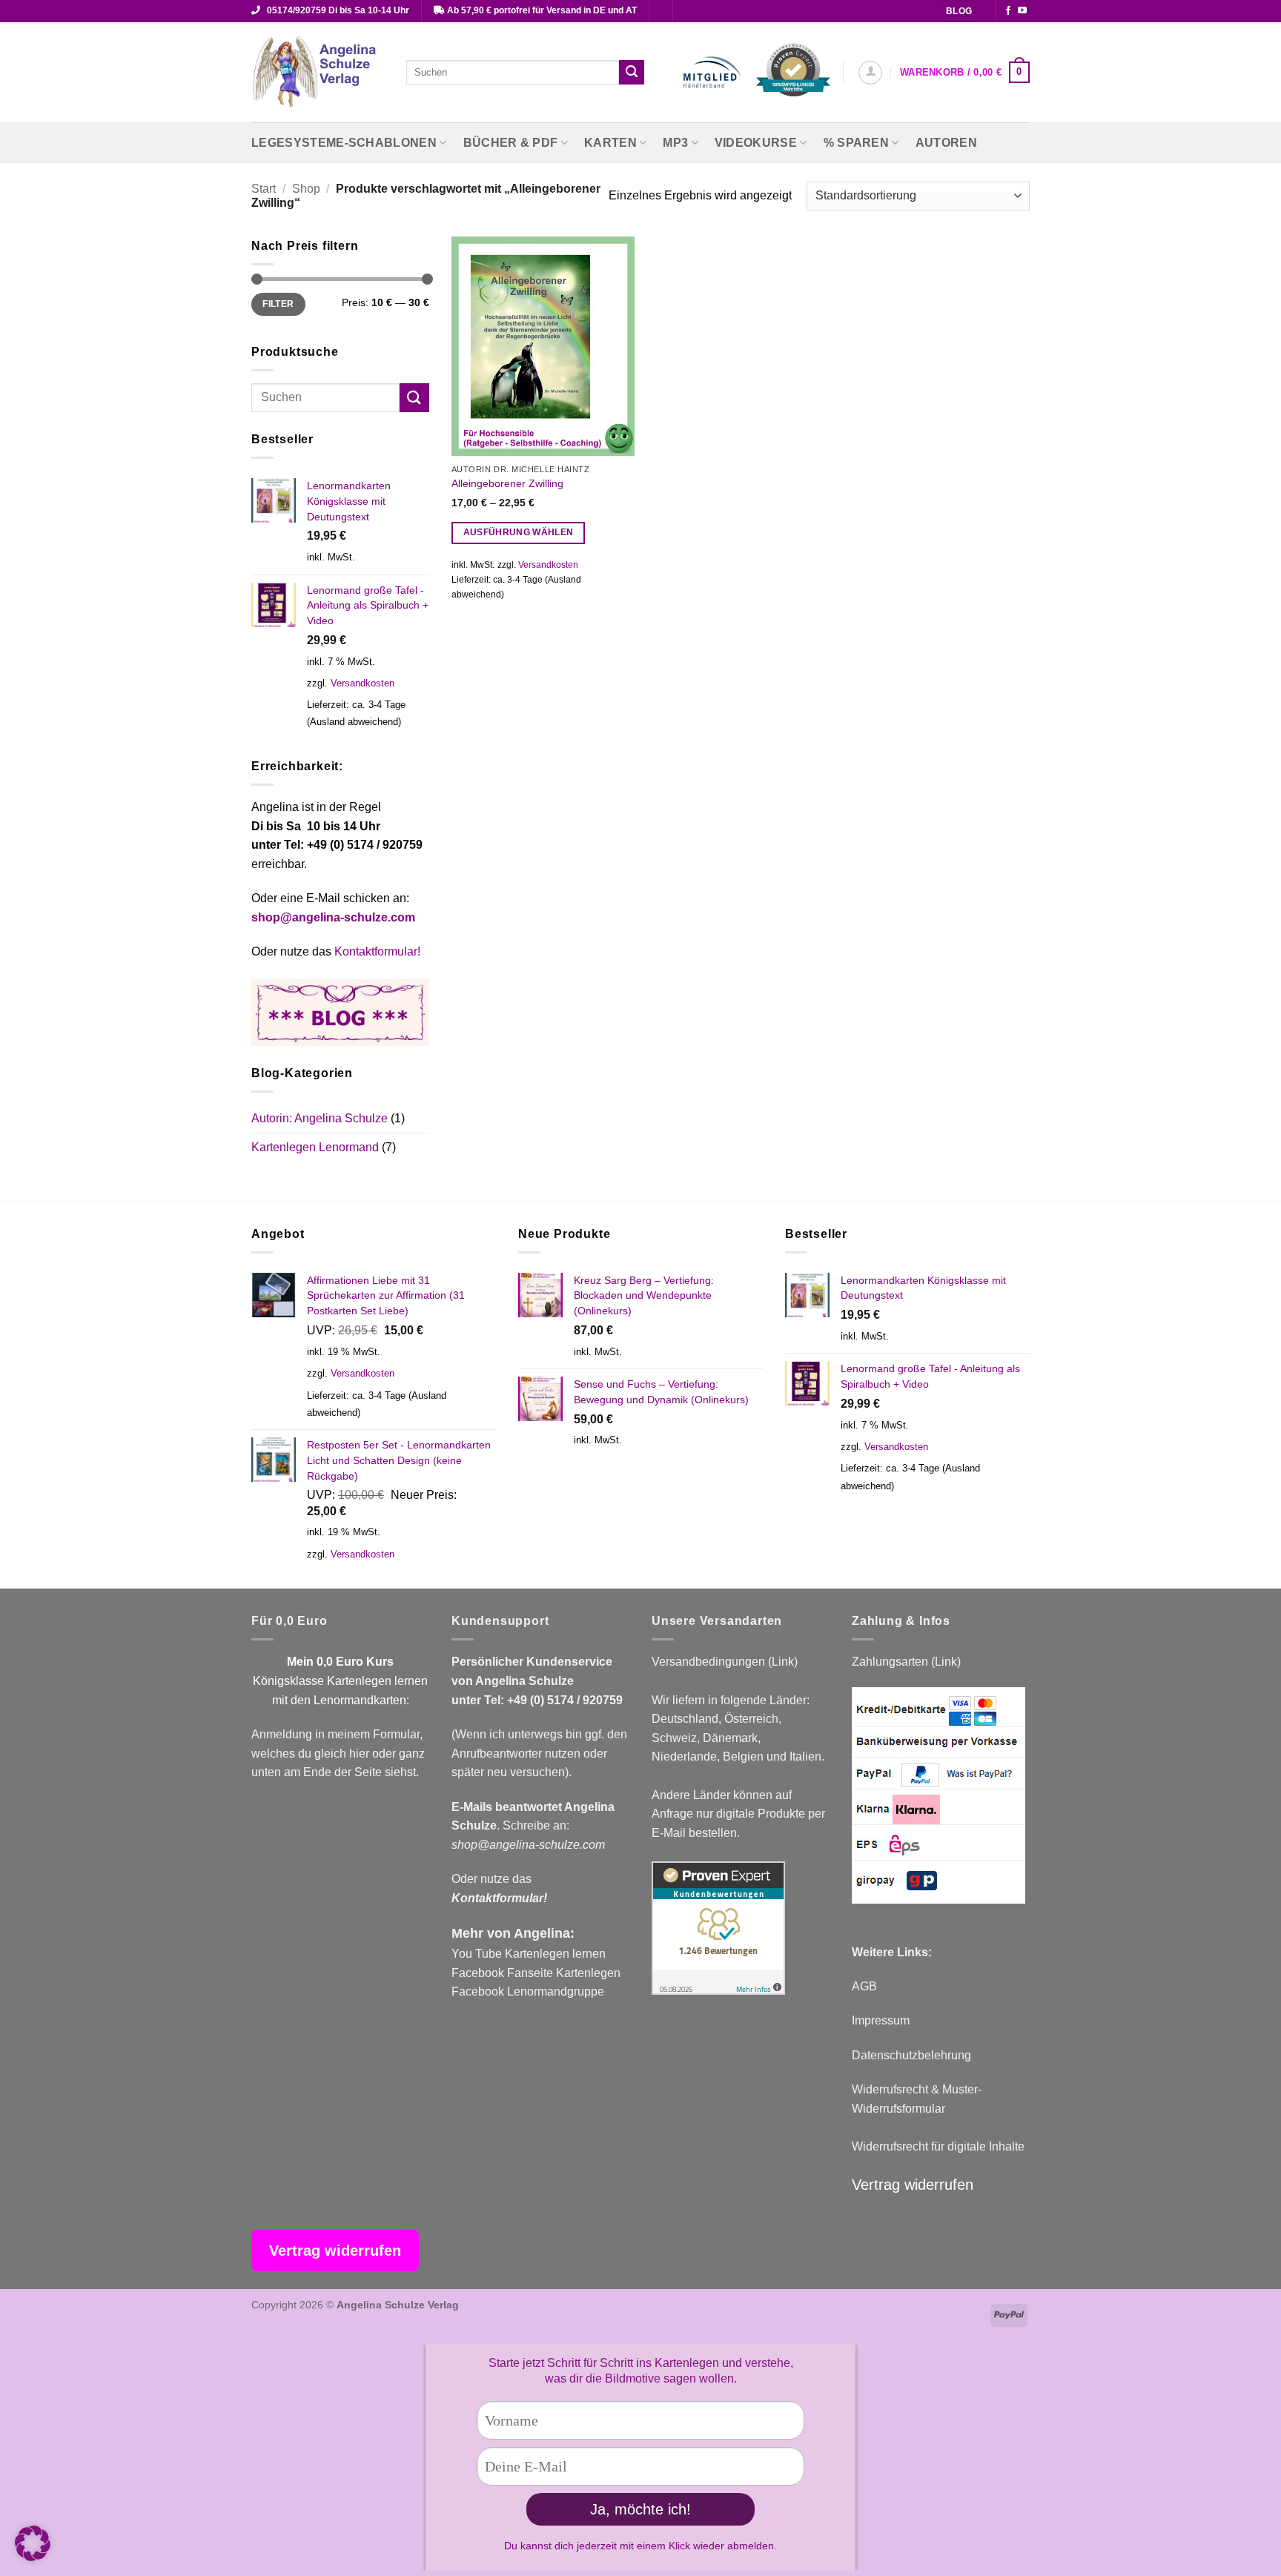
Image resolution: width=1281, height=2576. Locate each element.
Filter (278, 304)
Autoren (946, 143)
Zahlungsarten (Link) (906, 1662)
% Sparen (857, 143)
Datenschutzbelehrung (911, 2055)
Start (264, 189)
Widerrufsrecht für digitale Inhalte (938, 2146)
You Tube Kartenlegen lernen (529, 1954)
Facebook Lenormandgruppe (528, 1991)
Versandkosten (363, 683)
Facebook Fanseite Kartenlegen (536, 1973)
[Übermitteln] (632, 73)
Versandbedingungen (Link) (725, 1662)
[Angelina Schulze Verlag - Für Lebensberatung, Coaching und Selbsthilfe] (318, 73)
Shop (306, 189)
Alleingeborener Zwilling (507, 483)
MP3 (675, 143)
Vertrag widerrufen (913, 2185)
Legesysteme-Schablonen (344, 143)
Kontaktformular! (377, 951)
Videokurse (756, 143)
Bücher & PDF (511, 143)
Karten (610, 143)
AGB (864, 1986)
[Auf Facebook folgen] (1008, 11)
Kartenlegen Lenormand (315, 1147)
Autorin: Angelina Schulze (320, 1118)
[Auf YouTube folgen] (1022, 11)
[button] (870, 73)
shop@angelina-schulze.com (333, 917)
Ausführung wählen (519, 532)
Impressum (881, 2020)
